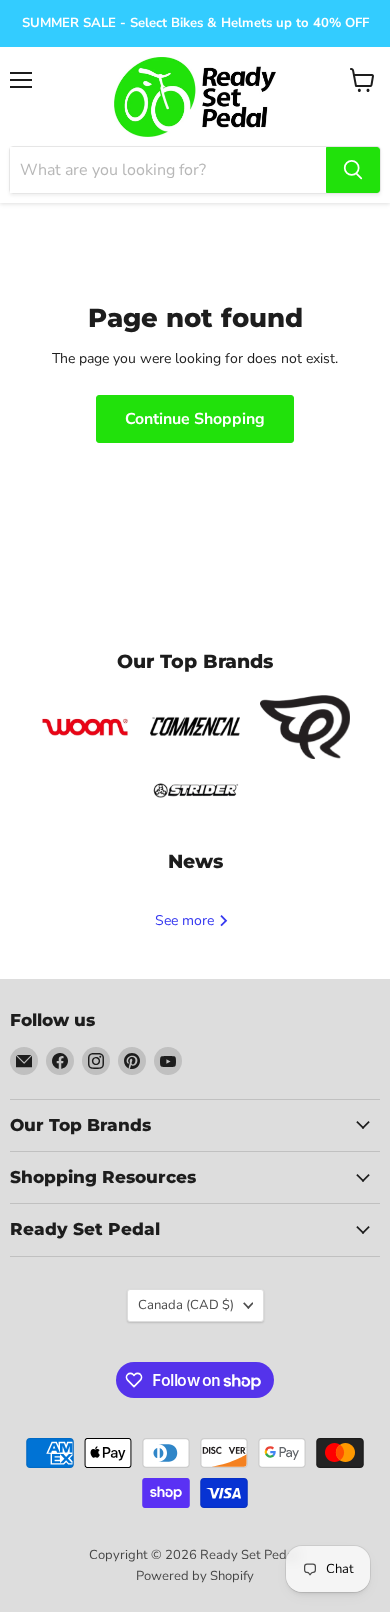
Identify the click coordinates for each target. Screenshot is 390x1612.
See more (186, 920)
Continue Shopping (195, 419)
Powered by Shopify (195, 1576)
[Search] (353, 170)
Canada (186, 1305)
